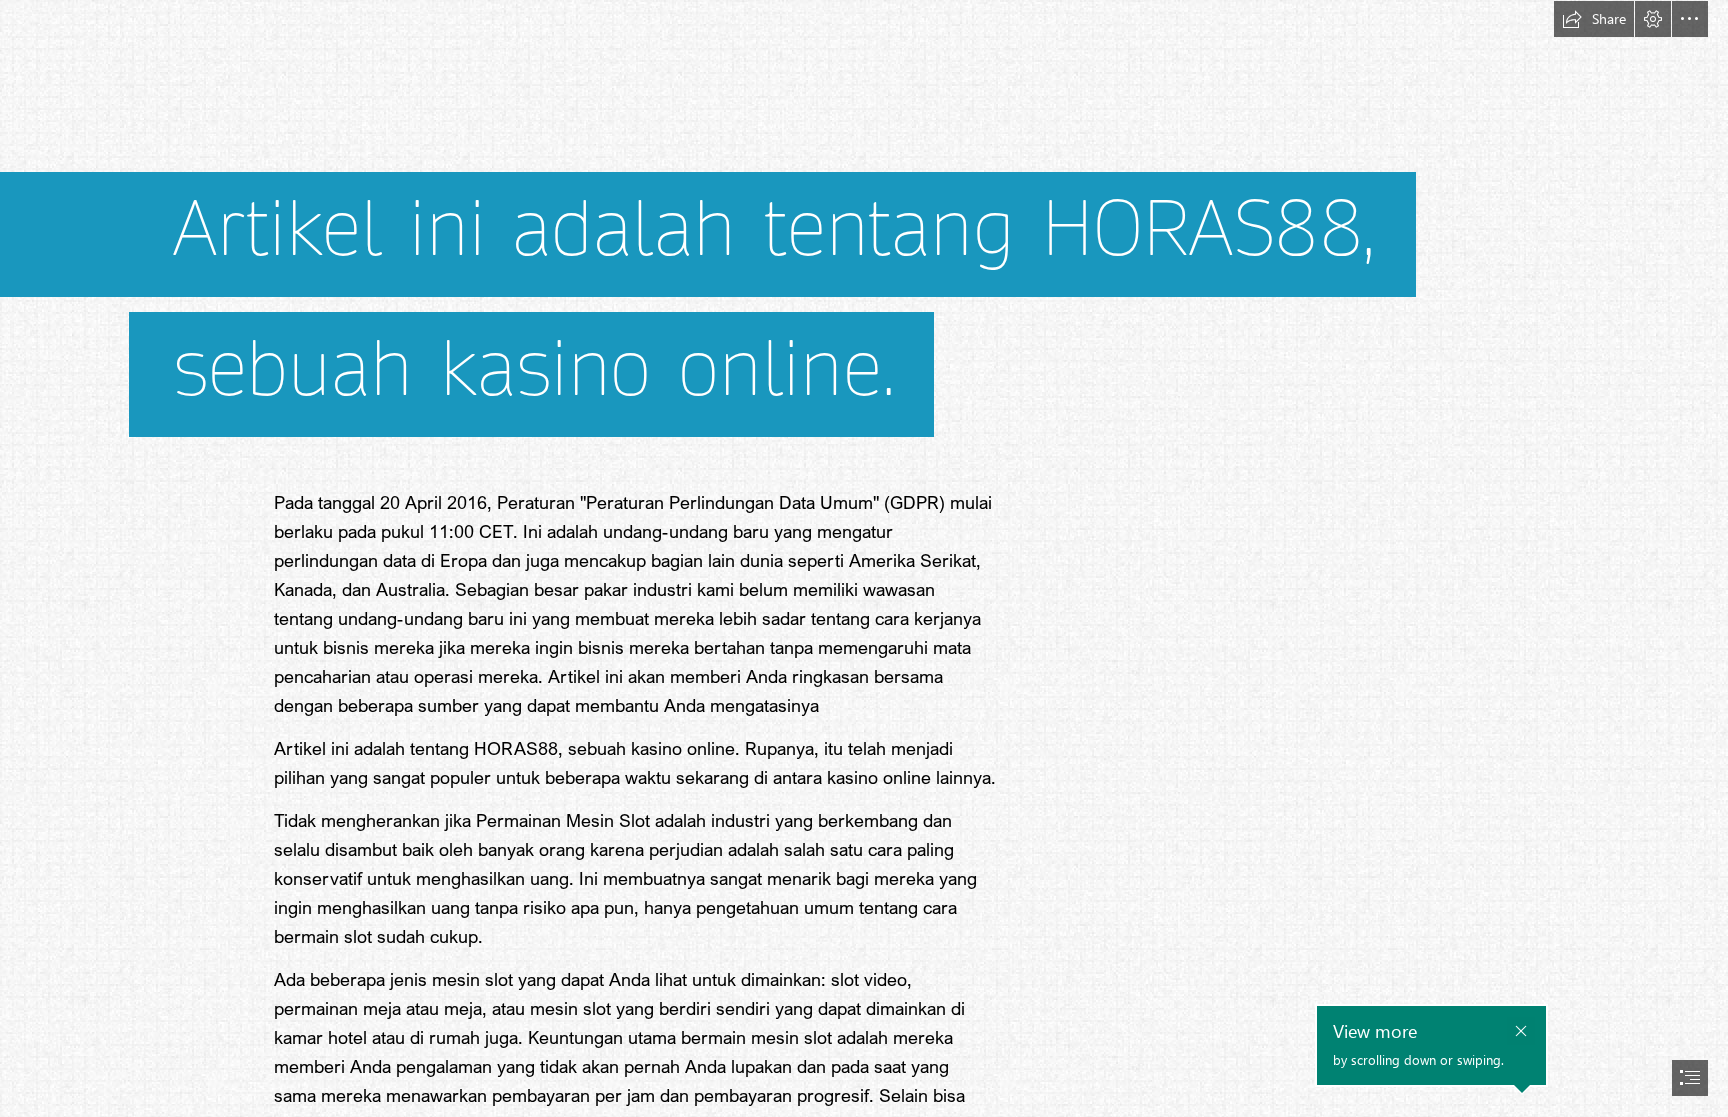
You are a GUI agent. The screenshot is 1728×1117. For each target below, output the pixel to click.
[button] (1594, 19)
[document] (864, 558)
